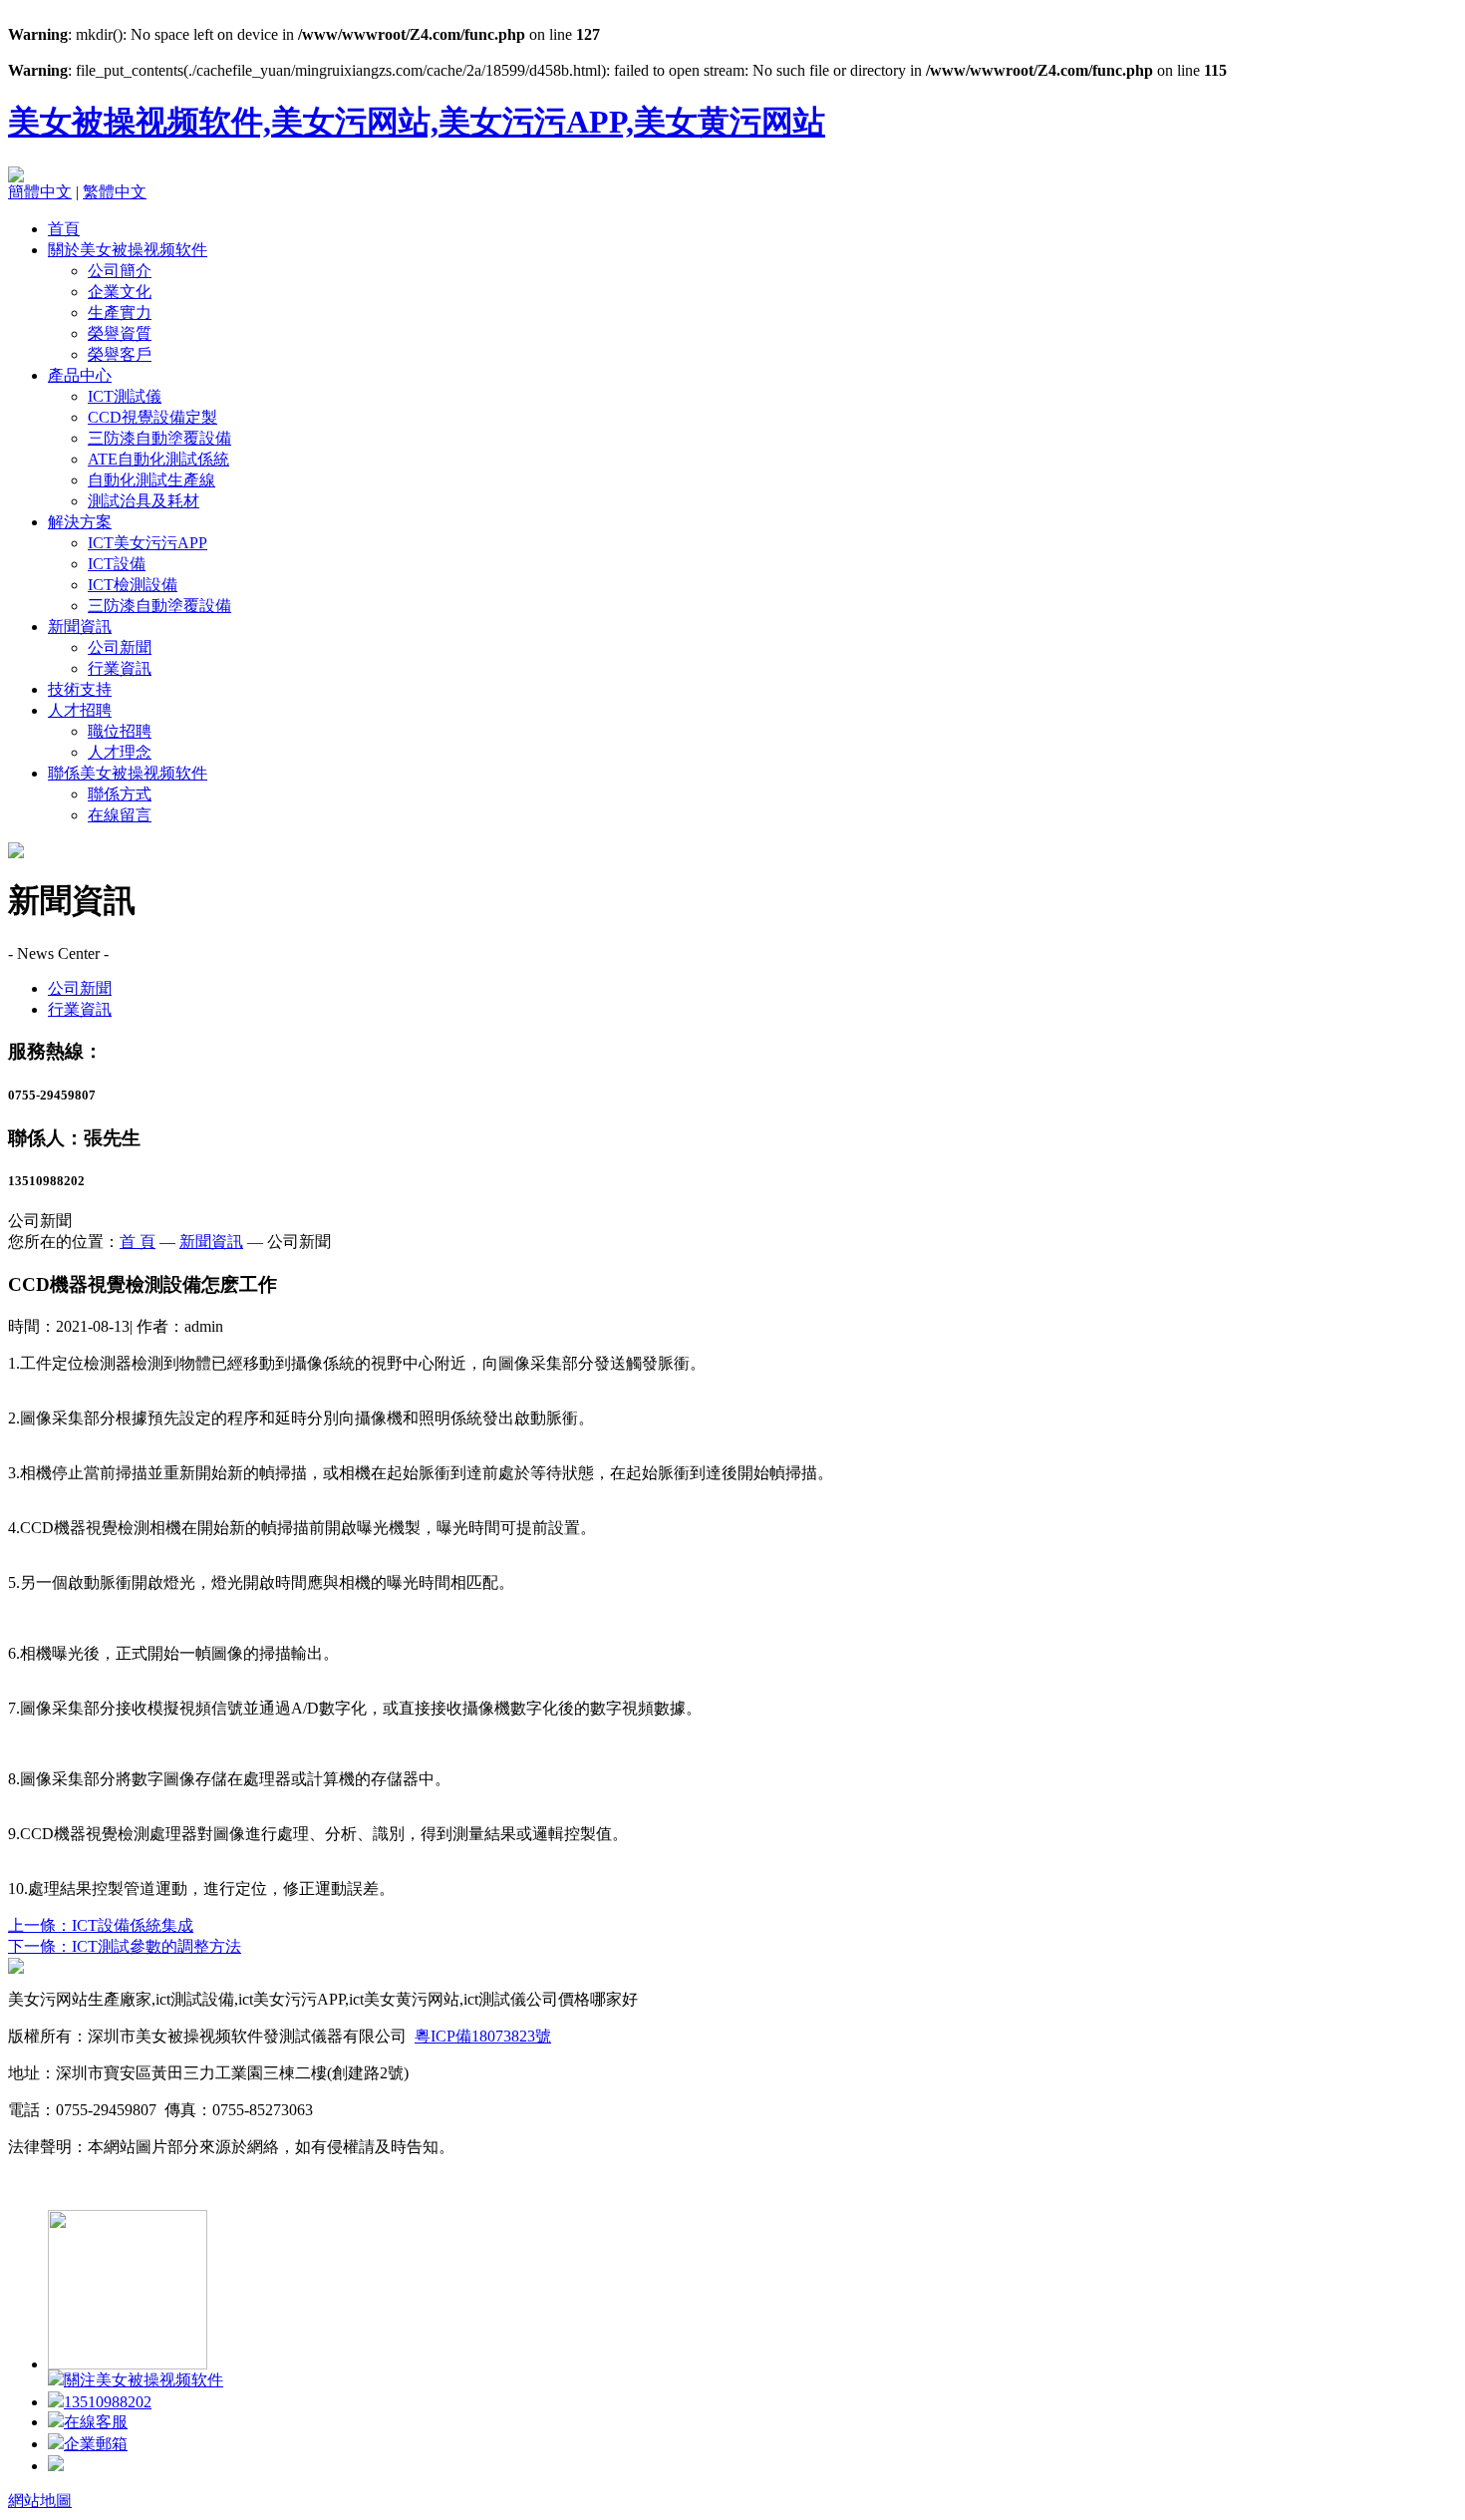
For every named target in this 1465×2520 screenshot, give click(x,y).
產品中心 (80, 375)
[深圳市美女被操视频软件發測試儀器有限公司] (16, 177)
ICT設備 (117, 564)
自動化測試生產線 (151, 480)
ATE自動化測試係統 (158, 459)
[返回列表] (16, 1968)
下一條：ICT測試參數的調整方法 (125, 1946)
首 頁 (138, 1242)
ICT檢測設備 (133, 585)
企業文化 (120, 292)
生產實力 (120, 313)
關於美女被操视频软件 (128, 250)
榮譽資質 (120, 333)
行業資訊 (120, 668)
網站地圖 (40, 2501)
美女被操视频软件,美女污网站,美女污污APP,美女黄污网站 (417, 122)
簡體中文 (40, 192)
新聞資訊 (80, 627)
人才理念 (120, 752)
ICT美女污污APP (147, 543)
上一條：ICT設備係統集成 (101, 1925)
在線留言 (120, 815)
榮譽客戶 (120, 354)
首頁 (64, 229)
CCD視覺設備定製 (152, 417)
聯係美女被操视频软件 (128, 773)
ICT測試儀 (125, 396)
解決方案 (80, 522)
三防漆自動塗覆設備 (159, 438)
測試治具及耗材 (144, 501)
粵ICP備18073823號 (483, 2036)
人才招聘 (80, 710)
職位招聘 (120, 731)
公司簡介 (120, 271)
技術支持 (80, 689)
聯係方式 (120, 794)
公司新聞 (120, 647)
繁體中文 (115, 192)
